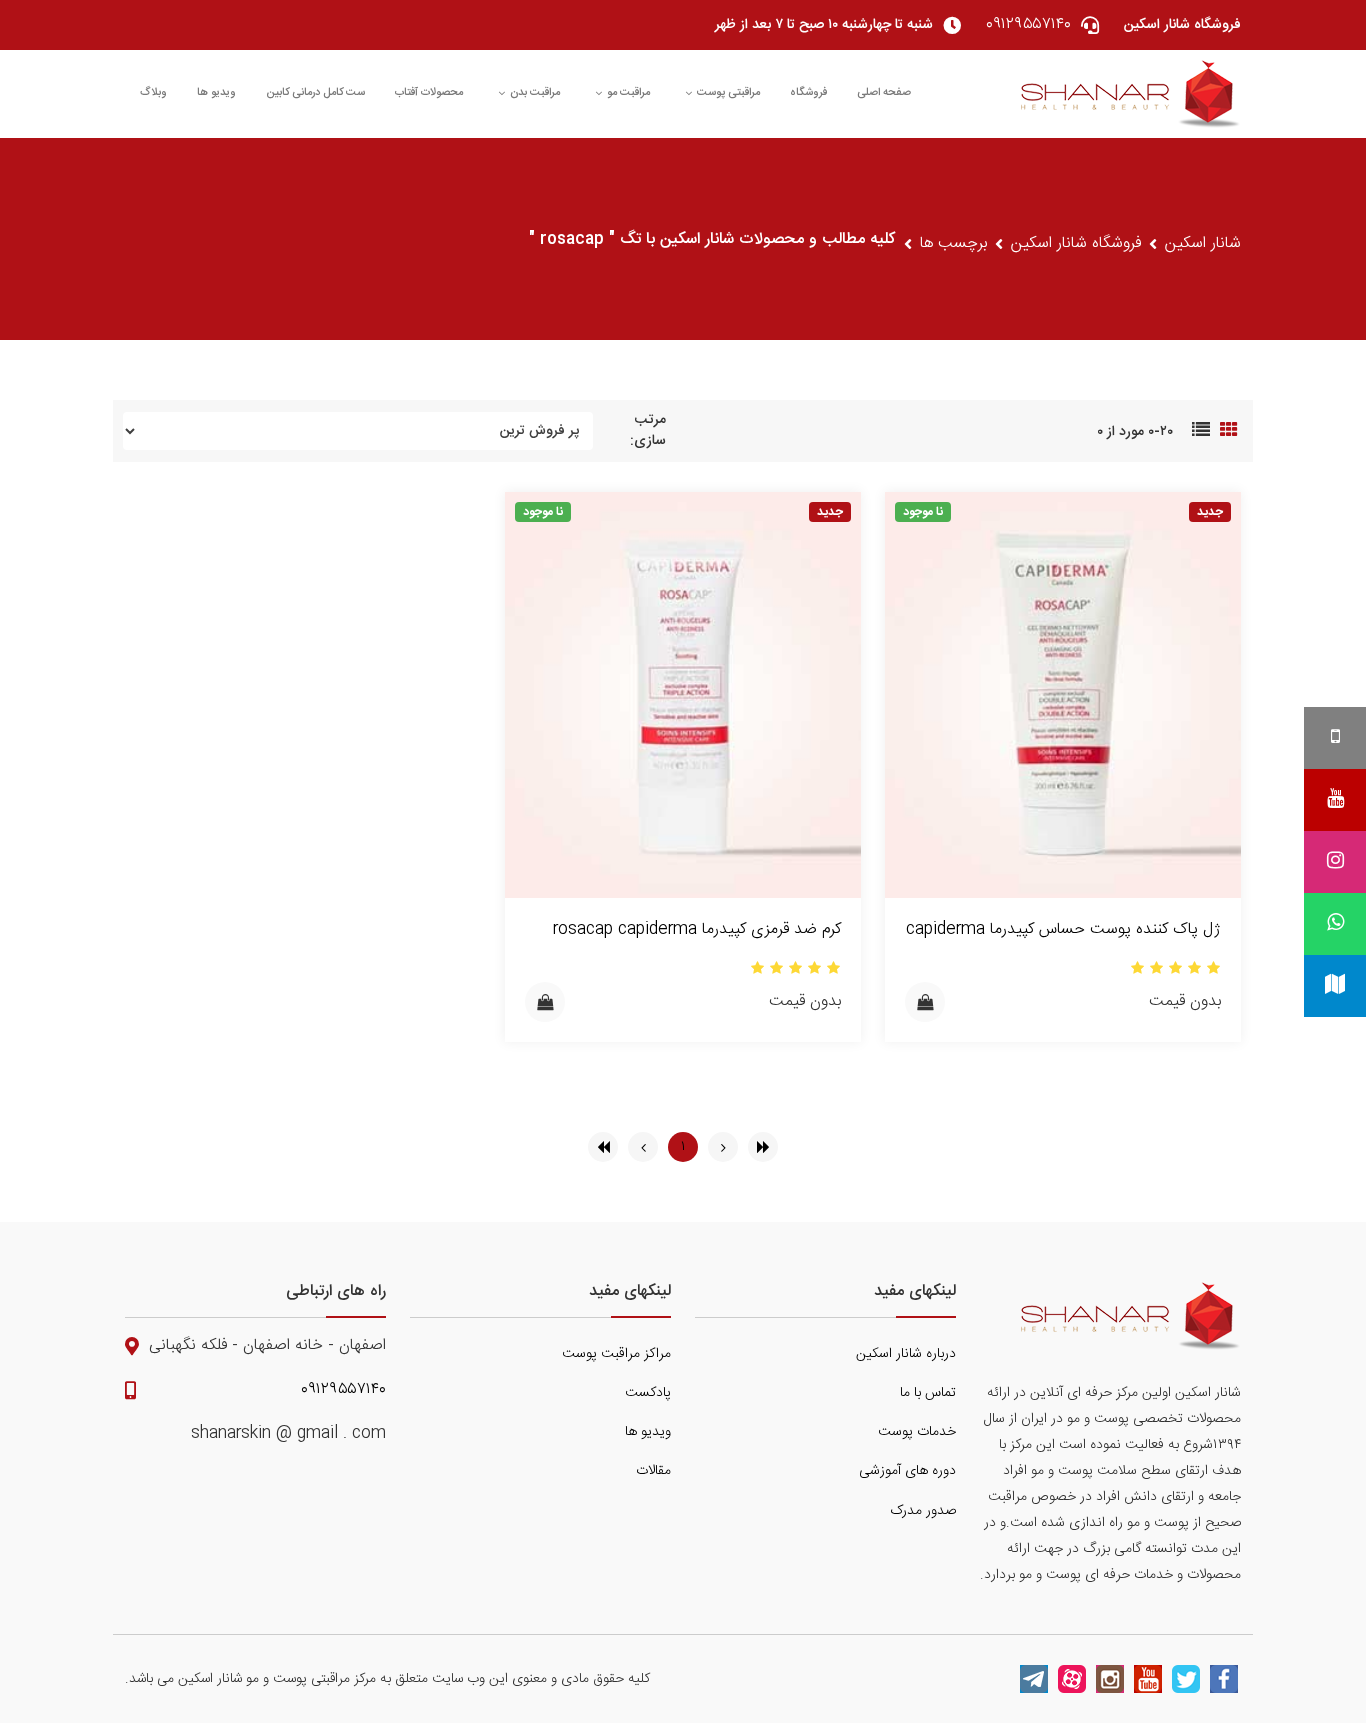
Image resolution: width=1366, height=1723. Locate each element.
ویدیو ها (216, 93)
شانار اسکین (1203, 244)
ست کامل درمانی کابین (315, 93)
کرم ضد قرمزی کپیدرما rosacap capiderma (697, 929)
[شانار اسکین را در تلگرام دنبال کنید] (1034, 1679)
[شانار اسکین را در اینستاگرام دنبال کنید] (1110, 1679)
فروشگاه (808, 93)
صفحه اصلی (884, 93)
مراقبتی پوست (728, 93)
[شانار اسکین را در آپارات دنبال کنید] (1072, 1679)
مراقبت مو (628, 93)
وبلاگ (153, 93)
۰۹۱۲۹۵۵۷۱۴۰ (343, 1390)
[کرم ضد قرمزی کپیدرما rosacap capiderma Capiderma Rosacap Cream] (683, 695)
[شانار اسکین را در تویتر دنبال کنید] (1186, 1679)
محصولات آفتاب (429, 93)
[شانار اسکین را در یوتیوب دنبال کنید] (1148, 1679)
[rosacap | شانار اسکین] (1131, 94)
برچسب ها (953, 244)
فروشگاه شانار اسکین (1076, 244)
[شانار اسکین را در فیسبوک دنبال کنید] (1224, 1679)
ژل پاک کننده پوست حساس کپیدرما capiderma (1063, 929)
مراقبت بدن (535, 93)
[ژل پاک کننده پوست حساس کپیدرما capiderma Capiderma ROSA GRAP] (1063, 695)
